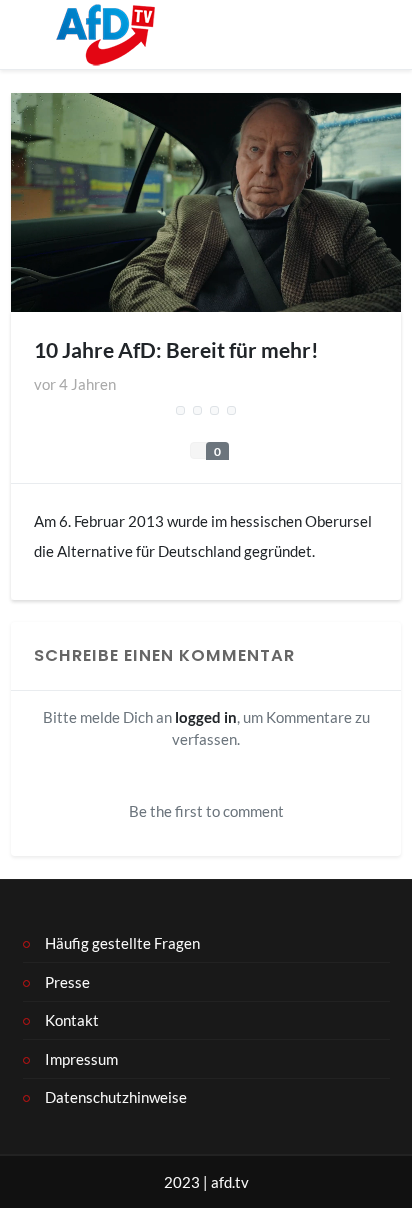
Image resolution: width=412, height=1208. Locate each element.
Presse (67, 982)
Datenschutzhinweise (116, 1097)
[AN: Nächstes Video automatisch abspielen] (198, 411)
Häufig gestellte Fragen (122, 943)
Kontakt (72, 1020)
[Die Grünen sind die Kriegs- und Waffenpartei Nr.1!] (215, 411)
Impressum (81, 1059)
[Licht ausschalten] (181, 411)
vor (75, 384)
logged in (206, 717)
